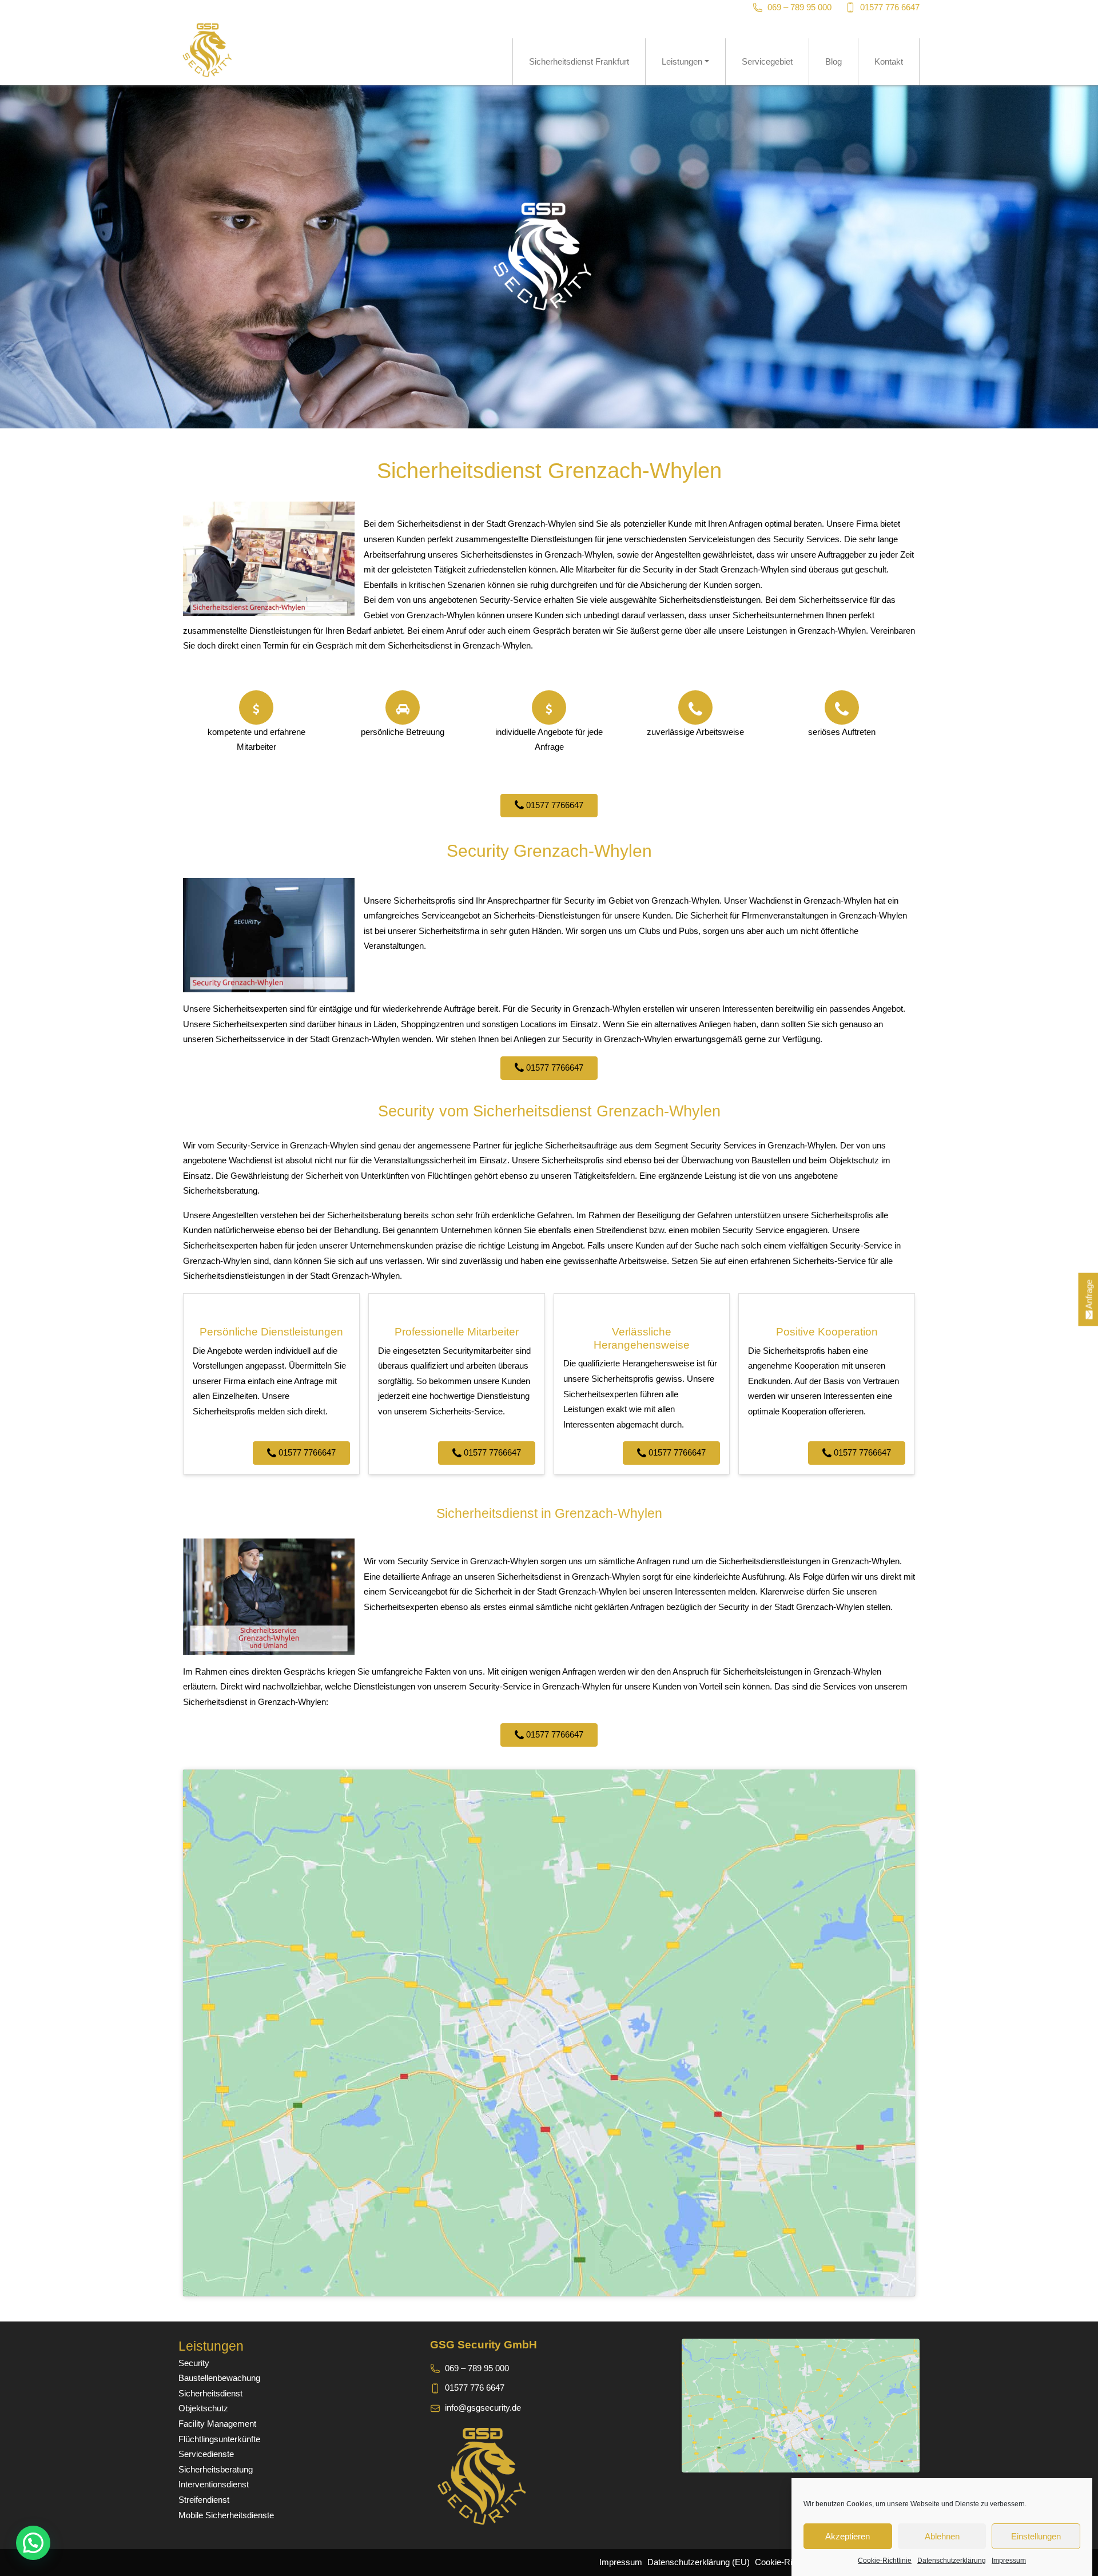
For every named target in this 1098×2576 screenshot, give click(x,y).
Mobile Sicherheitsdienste (226, 2515)
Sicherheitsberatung (216, 2469)
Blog (834, 61)
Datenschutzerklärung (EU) (699, 2562)
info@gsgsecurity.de (483, 2408)
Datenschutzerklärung (952, 2561)
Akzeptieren (848, 2536)
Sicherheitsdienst (210, 2393)
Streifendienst (204, 2500)
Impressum (1009, 2561)
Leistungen (682, 61)
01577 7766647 (554, 805)
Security (194, 2363)
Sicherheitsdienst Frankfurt (579, 61)
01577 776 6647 (890, 7)
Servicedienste (206, 2454)
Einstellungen (1036, 2536)
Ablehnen (942, 2536)
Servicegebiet (767, 61)
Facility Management (217, 2424)
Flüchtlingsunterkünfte (219, 2439)
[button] (33, 2543)
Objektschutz (203, 2408)
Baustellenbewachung (219, 2378)
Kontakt (889, 61)
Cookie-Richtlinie (885, 2561)
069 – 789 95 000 (799, 7)
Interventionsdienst (214, 2484)
